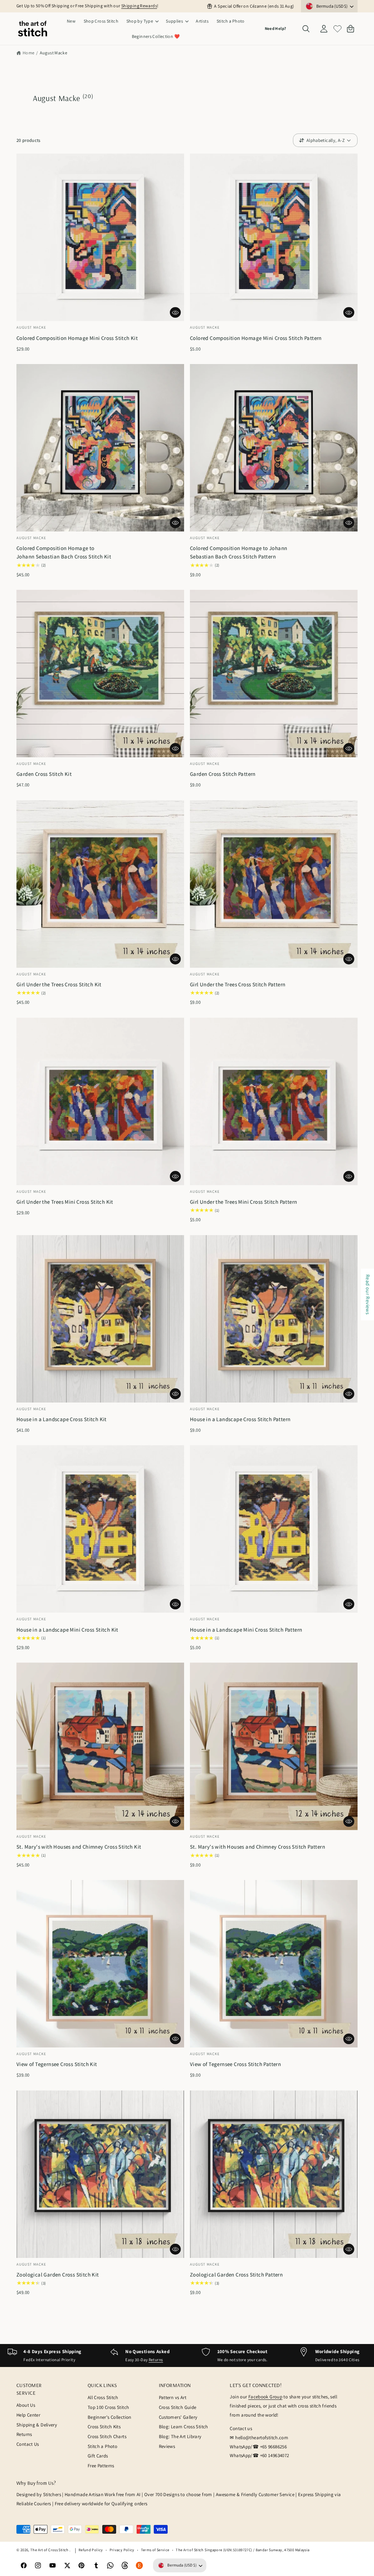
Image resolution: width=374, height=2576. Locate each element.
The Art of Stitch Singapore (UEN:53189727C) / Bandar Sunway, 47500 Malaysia (243, 2550)
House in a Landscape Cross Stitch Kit (62, 1419)
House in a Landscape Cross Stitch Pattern (240, 1419)
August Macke (54, 53)
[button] (142, 21)
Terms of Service (155, 2550)
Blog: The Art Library (180, 2436)
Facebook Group (265, 2397)
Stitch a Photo (102, 2446)
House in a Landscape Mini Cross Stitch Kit (67, 1630)
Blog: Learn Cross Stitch (184, 2427)
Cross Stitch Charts (107, 2436)
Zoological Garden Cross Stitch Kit (58, 2275)
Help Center (28, 2415)
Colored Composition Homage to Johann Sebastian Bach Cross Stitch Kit (64, 552)
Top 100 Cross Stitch (108, 2407)
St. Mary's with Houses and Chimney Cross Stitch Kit (79, 1847)
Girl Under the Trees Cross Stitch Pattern (238, 984)
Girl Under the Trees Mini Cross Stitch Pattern (243, 1202)
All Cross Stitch (103, 2397)
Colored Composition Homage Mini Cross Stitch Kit (77, 338)
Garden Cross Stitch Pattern (223, 774)
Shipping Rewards (139, 6)
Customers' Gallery (178, 2417)
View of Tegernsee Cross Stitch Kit (57, 2064)
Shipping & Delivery (37, 2425)
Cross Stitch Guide (178, 2407)
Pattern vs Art (173, 2397)
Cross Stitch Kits (104, 2427)
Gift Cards (98, 2456)
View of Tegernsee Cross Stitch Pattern (235, 2064)
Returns (156, 2360)
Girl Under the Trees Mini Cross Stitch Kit (65, 1202)
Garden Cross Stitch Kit (44, 774)
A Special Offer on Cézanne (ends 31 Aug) (254, 6)
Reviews (167, 2446)
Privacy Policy (122, 2550)
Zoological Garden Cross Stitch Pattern (236, 2275)
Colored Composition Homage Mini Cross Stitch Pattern (256, 338)
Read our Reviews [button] (368, 1295)
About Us (26, 2405)
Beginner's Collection (110, 2417)
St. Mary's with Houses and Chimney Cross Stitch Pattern (257, 1847)
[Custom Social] (140, 2565)
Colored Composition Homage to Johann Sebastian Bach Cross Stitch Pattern (238, 552)
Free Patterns (101, 2466)
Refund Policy (91, 2550)
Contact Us (28, 2444)
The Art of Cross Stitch (50, 2550)
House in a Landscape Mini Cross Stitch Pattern (246, 1630)
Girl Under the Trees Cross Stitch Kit (59, 984)
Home (29, 53)
